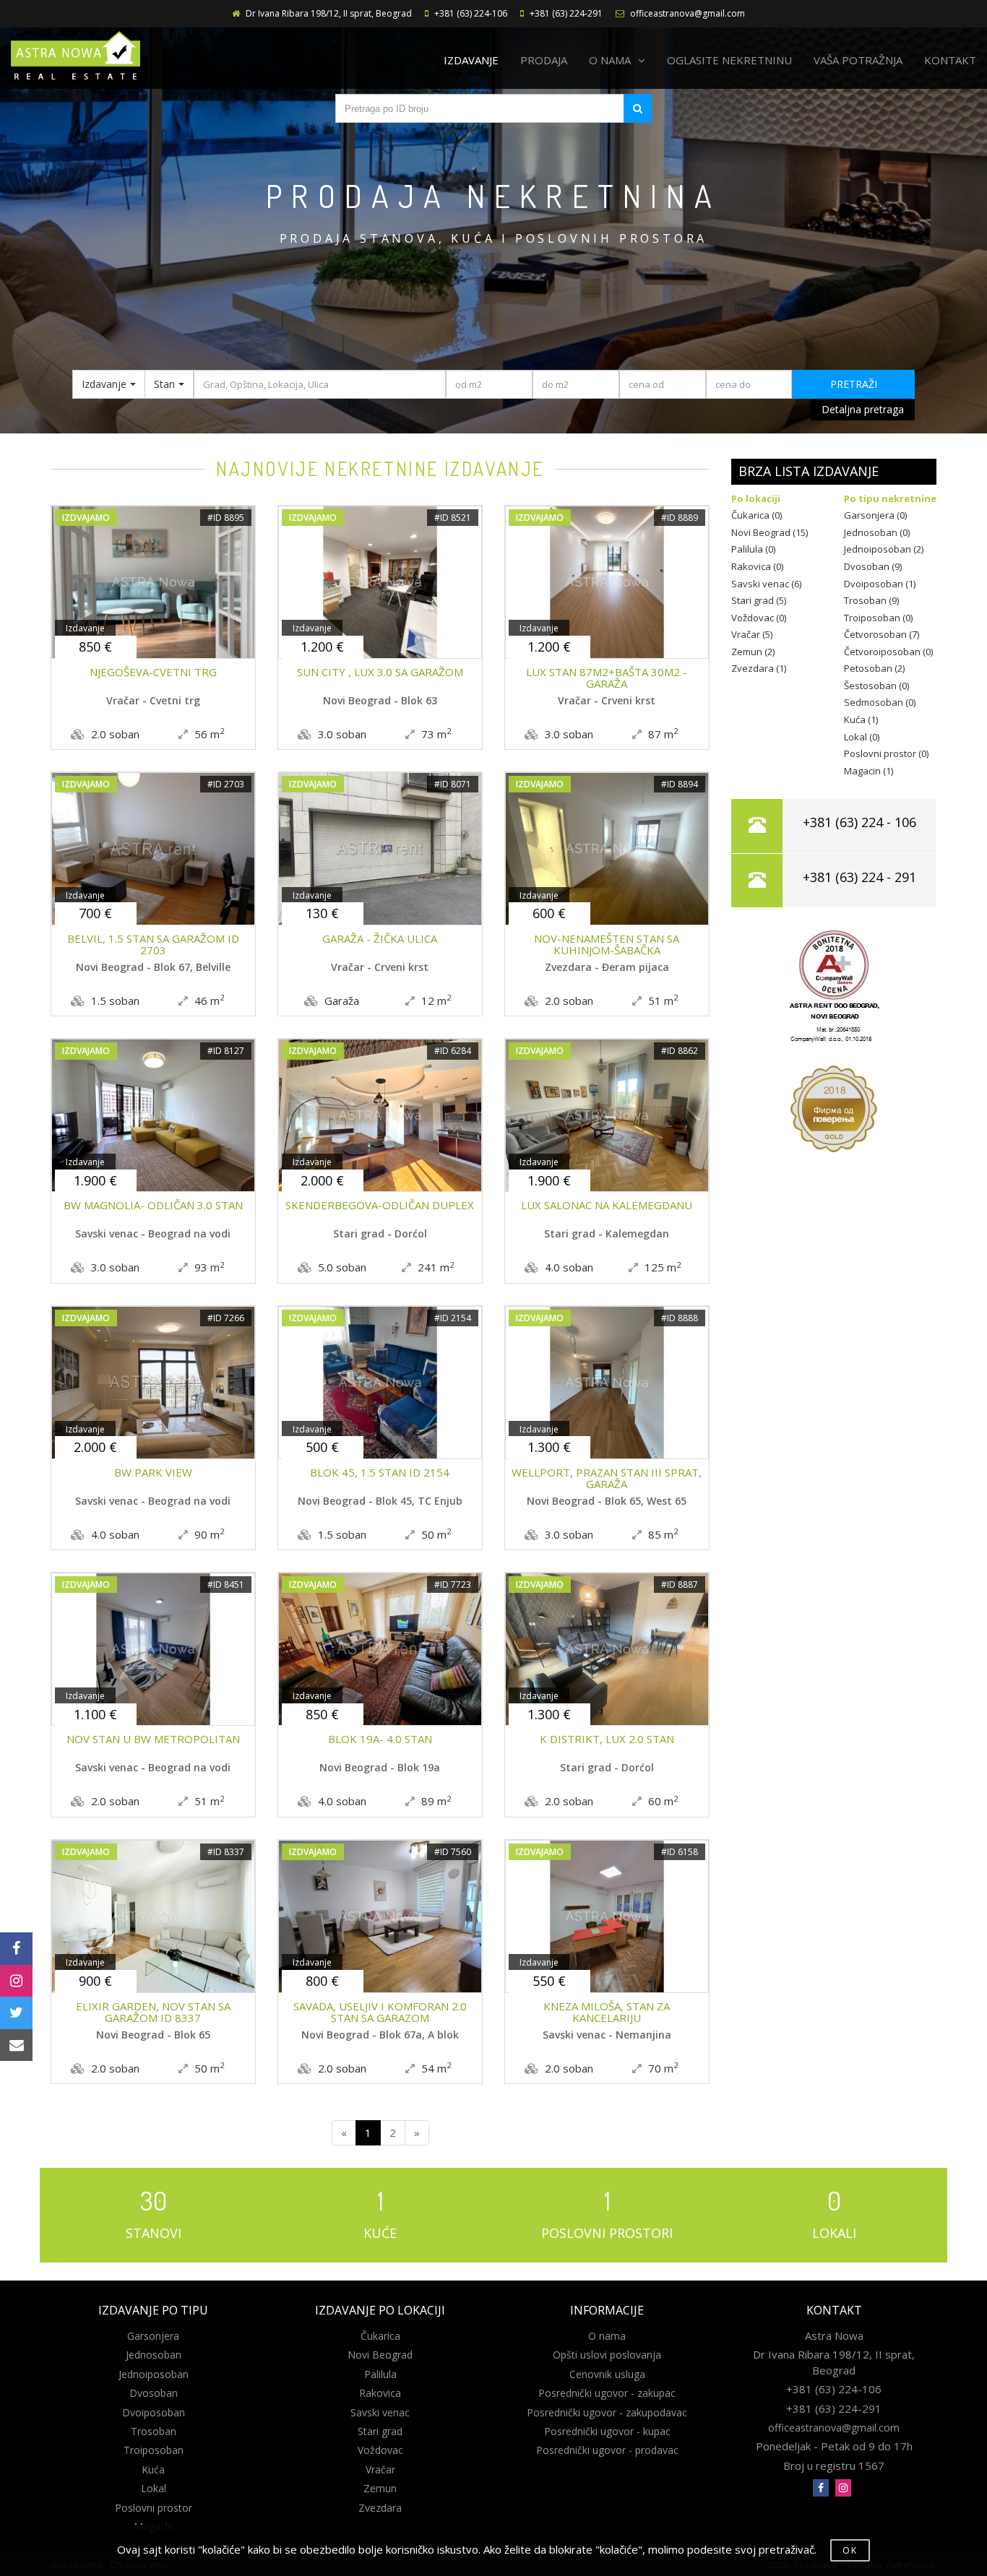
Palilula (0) (753, 549)
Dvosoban (154, 2393)
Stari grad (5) (759, 600)
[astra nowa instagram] (843, 2488)
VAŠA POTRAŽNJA (858, 60)
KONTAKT (950, 60)
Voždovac (380, 2450)
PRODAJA (544, 60)
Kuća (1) (861, 719)
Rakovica (380, 2393)
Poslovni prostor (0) (886, 753)
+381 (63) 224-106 (471, 13)
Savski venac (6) (766, 584)
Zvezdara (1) (759, 668)
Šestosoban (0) (876, 686)
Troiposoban (154, 2450)
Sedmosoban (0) (880, 702)
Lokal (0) (862, 737)
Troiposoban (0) (878, 618)
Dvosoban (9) (873, 566)
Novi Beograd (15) (770, 532)
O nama (607, 2336)
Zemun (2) (753, 652)
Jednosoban (154, 2355)
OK (850, 2550)
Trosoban (154, 2431)
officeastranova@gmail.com (688, 13)
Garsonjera (153, 2336)
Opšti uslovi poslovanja (607, 2355)
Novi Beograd (380, 2355)
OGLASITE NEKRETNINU (729, 60)
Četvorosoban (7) (882, 634)
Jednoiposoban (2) (884, 549)
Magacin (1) (869, 771)
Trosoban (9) (871, 600)
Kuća (153, 2469)
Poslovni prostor (154, 2508)
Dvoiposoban (154, 2412)
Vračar (380, 2469)
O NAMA (610, 60)
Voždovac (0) (759, 618)
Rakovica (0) (757, 566)
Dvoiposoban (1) (880, 584)
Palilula (380, 2374)
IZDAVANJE (471, 60)
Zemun (380, 2488)
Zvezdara (380, 2508)
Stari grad (380, 2431)
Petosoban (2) (874, 668)
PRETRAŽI (854, 384)
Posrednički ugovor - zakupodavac (607, 2412)
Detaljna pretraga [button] (863, 409)
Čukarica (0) (757, 515)
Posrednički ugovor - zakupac (607, 2393)
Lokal (154, 2488)
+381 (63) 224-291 (566, 13)
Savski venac (380, 2412)
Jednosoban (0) (877, 532)
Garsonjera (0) (875, 515)
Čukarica (380, 2336)
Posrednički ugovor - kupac (607, 2431)
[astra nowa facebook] (821, 2488)
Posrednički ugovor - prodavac (607, 2450)
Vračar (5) (752, 634)
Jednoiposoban (154, 2374)
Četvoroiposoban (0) (888, 652)
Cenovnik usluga (607, 2374)
